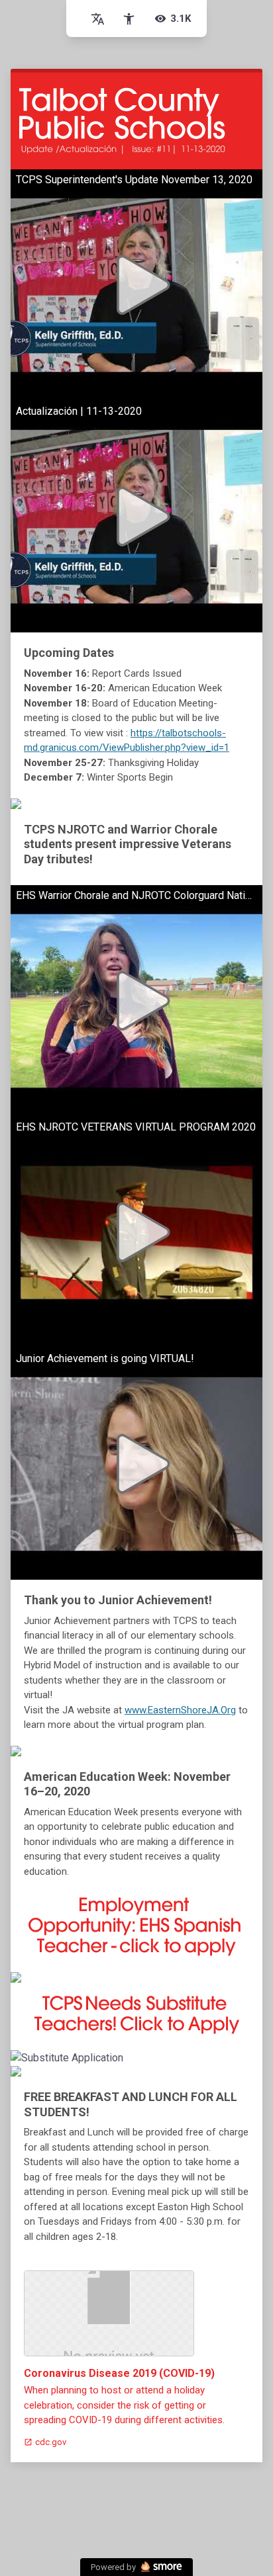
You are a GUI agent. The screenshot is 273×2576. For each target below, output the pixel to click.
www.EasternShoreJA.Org (180, 1710)
